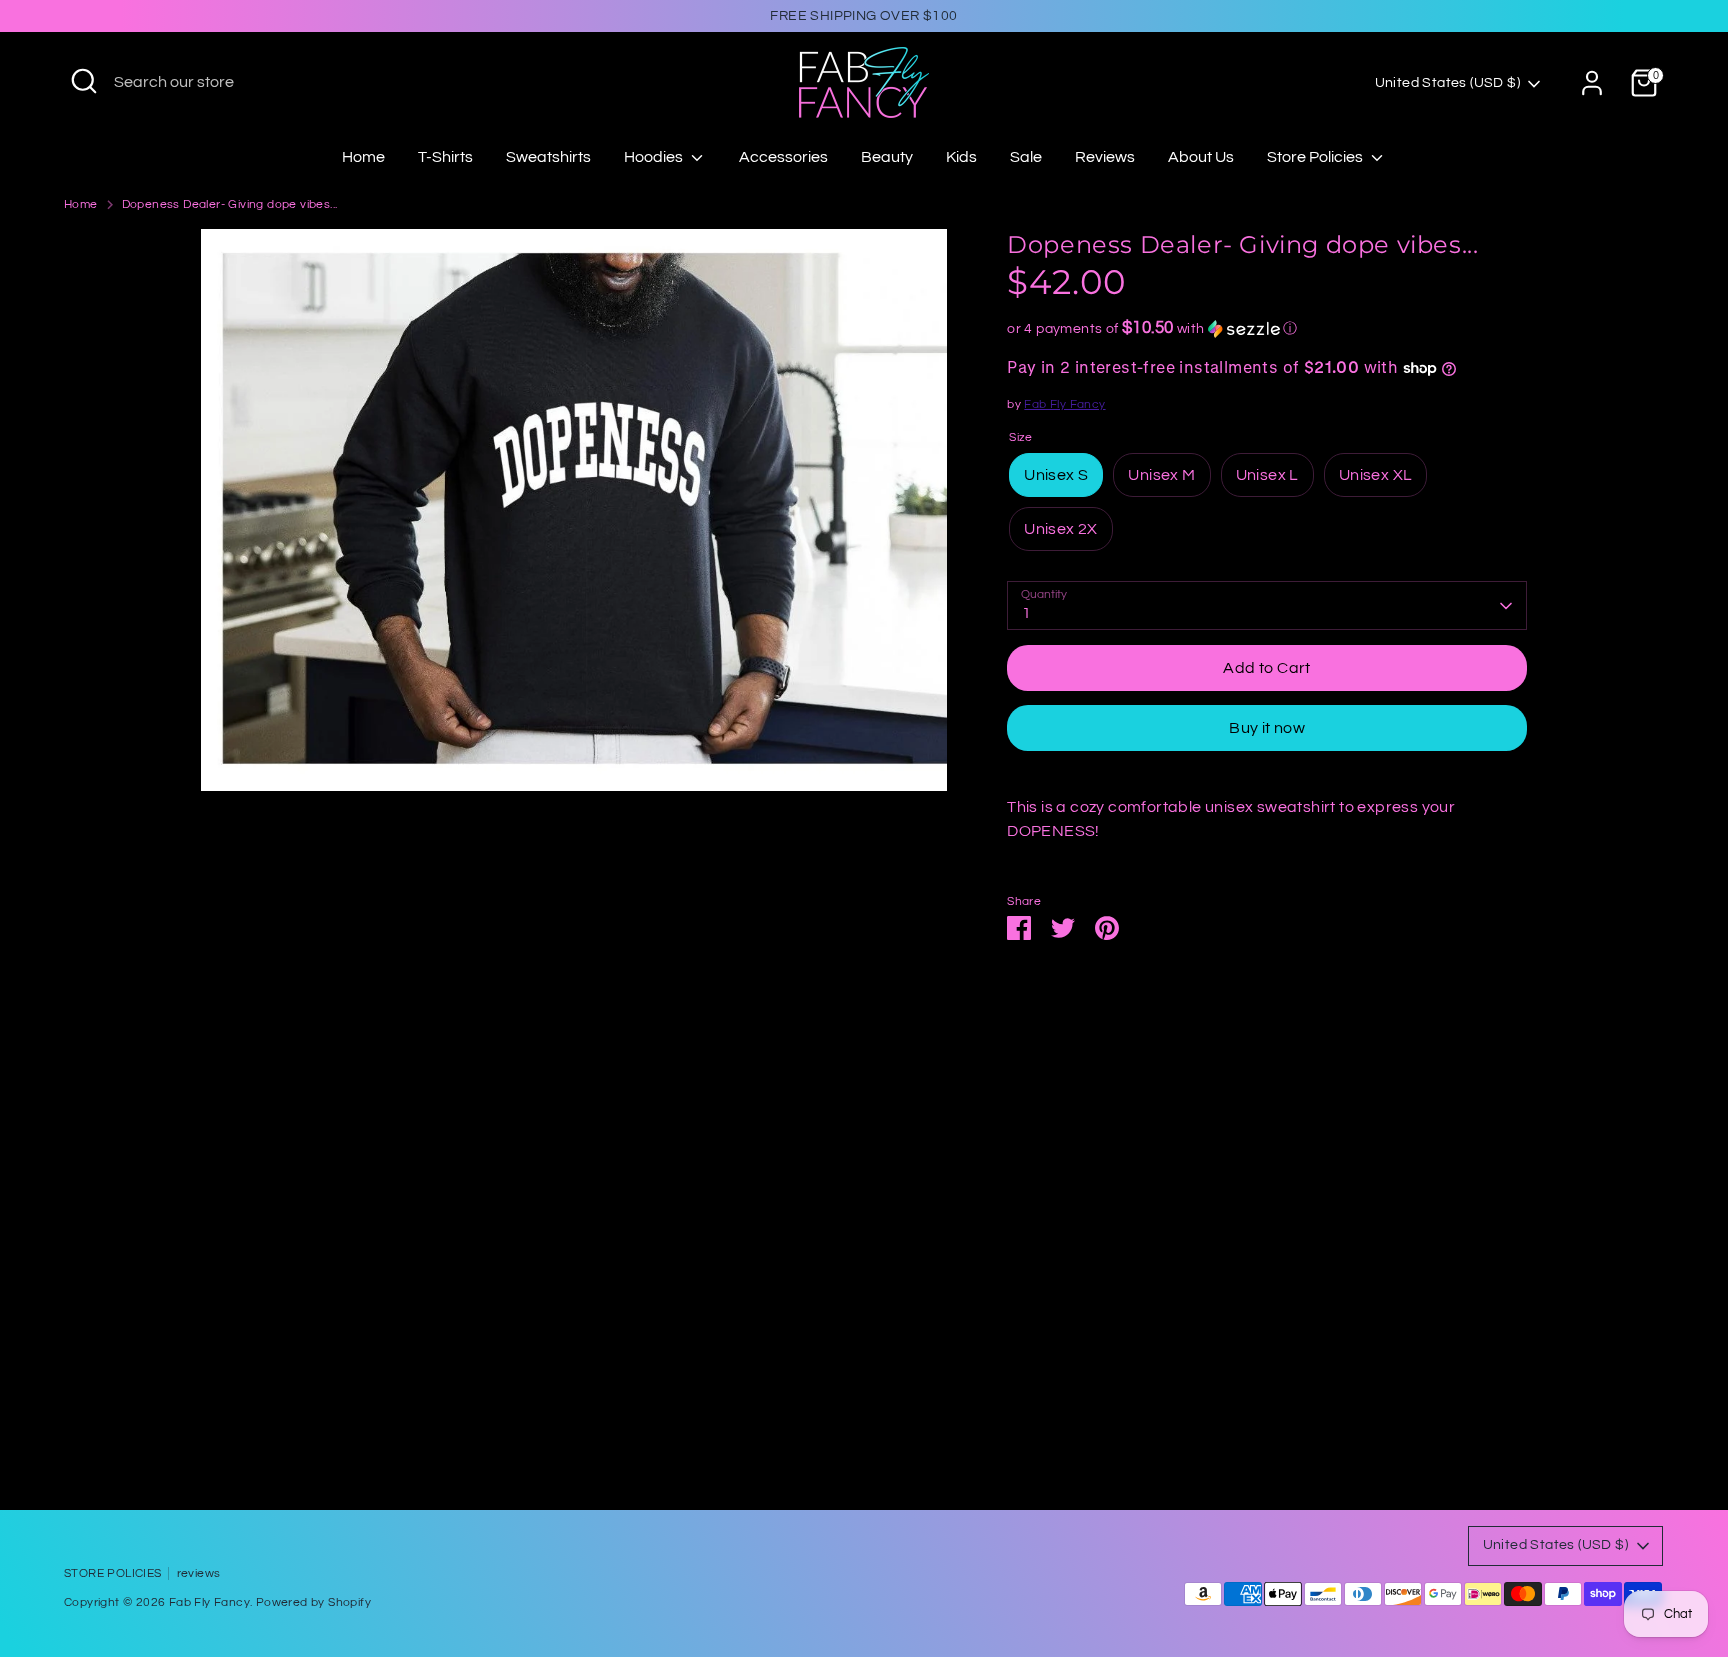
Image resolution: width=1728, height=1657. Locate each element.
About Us (1201, 157)
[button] (1267, 328)
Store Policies (1316, 157)
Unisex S (1056, 475)
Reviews (1105, 157)
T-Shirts (445, 157)
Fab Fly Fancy (1064, 404)
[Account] (1592, 83)
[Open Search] (84, 81)
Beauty (887, 157)
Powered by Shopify (313, 1602)
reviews (199, 1573)
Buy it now (1267, 728)
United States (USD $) (1447, 83)
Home (363, 157)
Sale (1026, 157)
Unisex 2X (1061, 529)
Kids (961, 157)
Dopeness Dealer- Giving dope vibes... (230, 204)
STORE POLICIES (113, 1573)
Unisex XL (1376, 475)
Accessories (783, 157)
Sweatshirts (548, 157)
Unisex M (1161, 475)
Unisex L (1267, 475)
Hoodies (655, 157)
